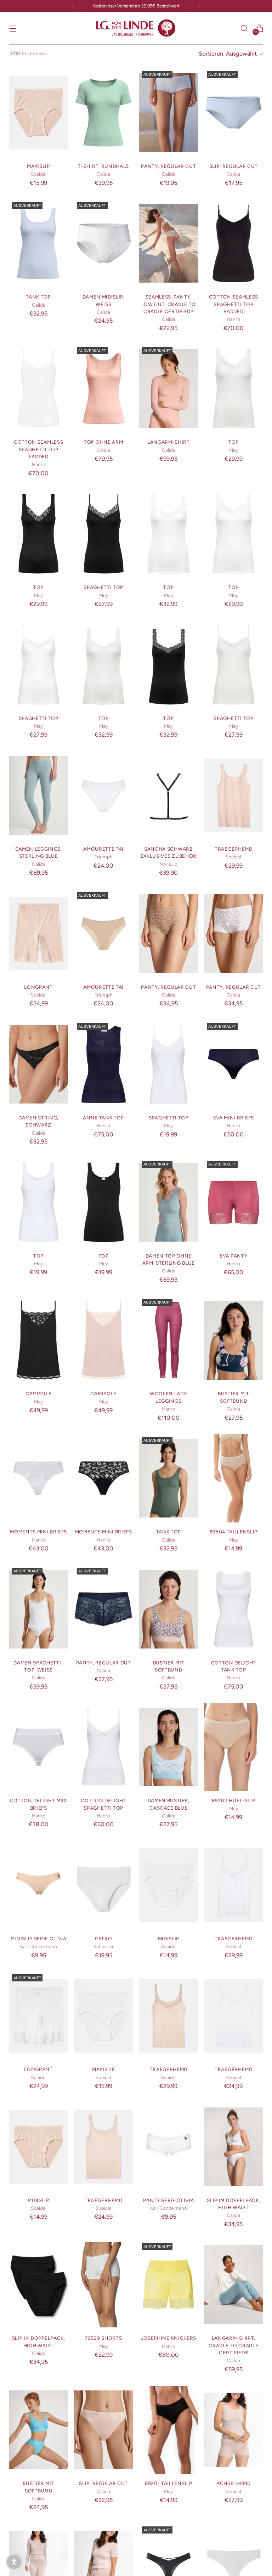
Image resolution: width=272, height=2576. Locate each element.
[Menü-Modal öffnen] (13, 28)
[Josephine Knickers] (169, 2285)
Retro (103, 1939)
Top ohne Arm (103, 442)
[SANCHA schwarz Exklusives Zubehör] (169, 795)
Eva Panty (233, 1256)
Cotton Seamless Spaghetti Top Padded (234, 304)
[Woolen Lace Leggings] (169, 1340)
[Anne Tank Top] (104, 1064)
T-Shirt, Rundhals (103, 166)
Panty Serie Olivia (168, 2200)
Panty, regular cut (168, 166)
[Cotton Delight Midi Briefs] (38, 1747)
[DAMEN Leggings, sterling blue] (38, 795)
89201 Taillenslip (169, 2483)
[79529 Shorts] (104, 2285)
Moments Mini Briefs (38, 1532)
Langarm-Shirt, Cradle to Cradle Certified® (233, 2345)
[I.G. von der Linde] (136, 28)
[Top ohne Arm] (104, 388)
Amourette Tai (103, 849)
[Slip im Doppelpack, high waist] (234, 2147)
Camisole (38, 1394)
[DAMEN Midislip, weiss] (104, 243)
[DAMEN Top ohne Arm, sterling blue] (169, 1202)
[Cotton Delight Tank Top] (234, 1609)
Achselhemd (234, 2483)
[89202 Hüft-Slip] (234, 1747)
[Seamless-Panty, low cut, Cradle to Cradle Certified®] (169, 243)
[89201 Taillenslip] (169, 2430)
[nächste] (199, 6)
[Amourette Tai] (104, 795)
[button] (14, 2562)
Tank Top (38, 297)
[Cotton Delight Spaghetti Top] (104, 1747)
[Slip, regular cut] (234, 113)
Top (234, 442)
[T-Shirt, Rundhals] (104, 113)
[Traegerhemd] (234, 795)
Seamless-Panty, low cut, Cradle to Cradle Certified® (169, 304)
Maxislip (38, 166)
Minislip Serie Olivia (39, 1939)
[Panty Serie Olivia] (169, 2147)
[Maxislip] (38, 113)
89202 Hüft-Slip (233, 1800)
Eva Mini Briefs (234, 1118)
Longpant (38, 987)
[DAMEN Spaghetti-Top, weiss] (38, 1609)
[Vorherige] (73, 6)
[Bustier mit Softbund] (234, 1340)
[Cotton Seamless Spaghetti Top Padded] (234, 243)
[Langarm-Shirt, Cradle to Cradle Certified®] (234, 2285)
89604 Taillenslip (234, 1532)
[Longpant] (38, 934)
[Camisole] (38, 1340)
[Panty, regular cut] (169, 113)
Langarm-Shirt (169, 442)
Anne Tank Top (103, 1118)
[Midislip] (169, 1885)
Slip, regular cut (234, 166)
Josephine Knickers (169, 2338)
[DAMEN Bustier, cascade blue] (169, 1747)
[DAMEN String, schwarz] (38, 1064)
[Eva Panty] (234, 1202)
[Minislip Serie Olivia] (38, 1885)
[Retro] (104, 1885)
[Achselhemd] (234, 2430)
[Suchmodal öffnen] (244, 28)
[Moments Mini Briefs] (38, 1478)
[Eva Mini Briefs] (234, 1064)
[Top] (234, 388)
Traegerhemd (233, 849)
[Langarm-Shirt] (169, 388)
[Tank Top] (38, 243)
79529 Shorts (103, 2338)
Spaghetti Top (103, 587)
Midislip (169, 1939)
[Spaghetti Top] (104, 534)
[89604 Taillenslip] (234, 1478)
